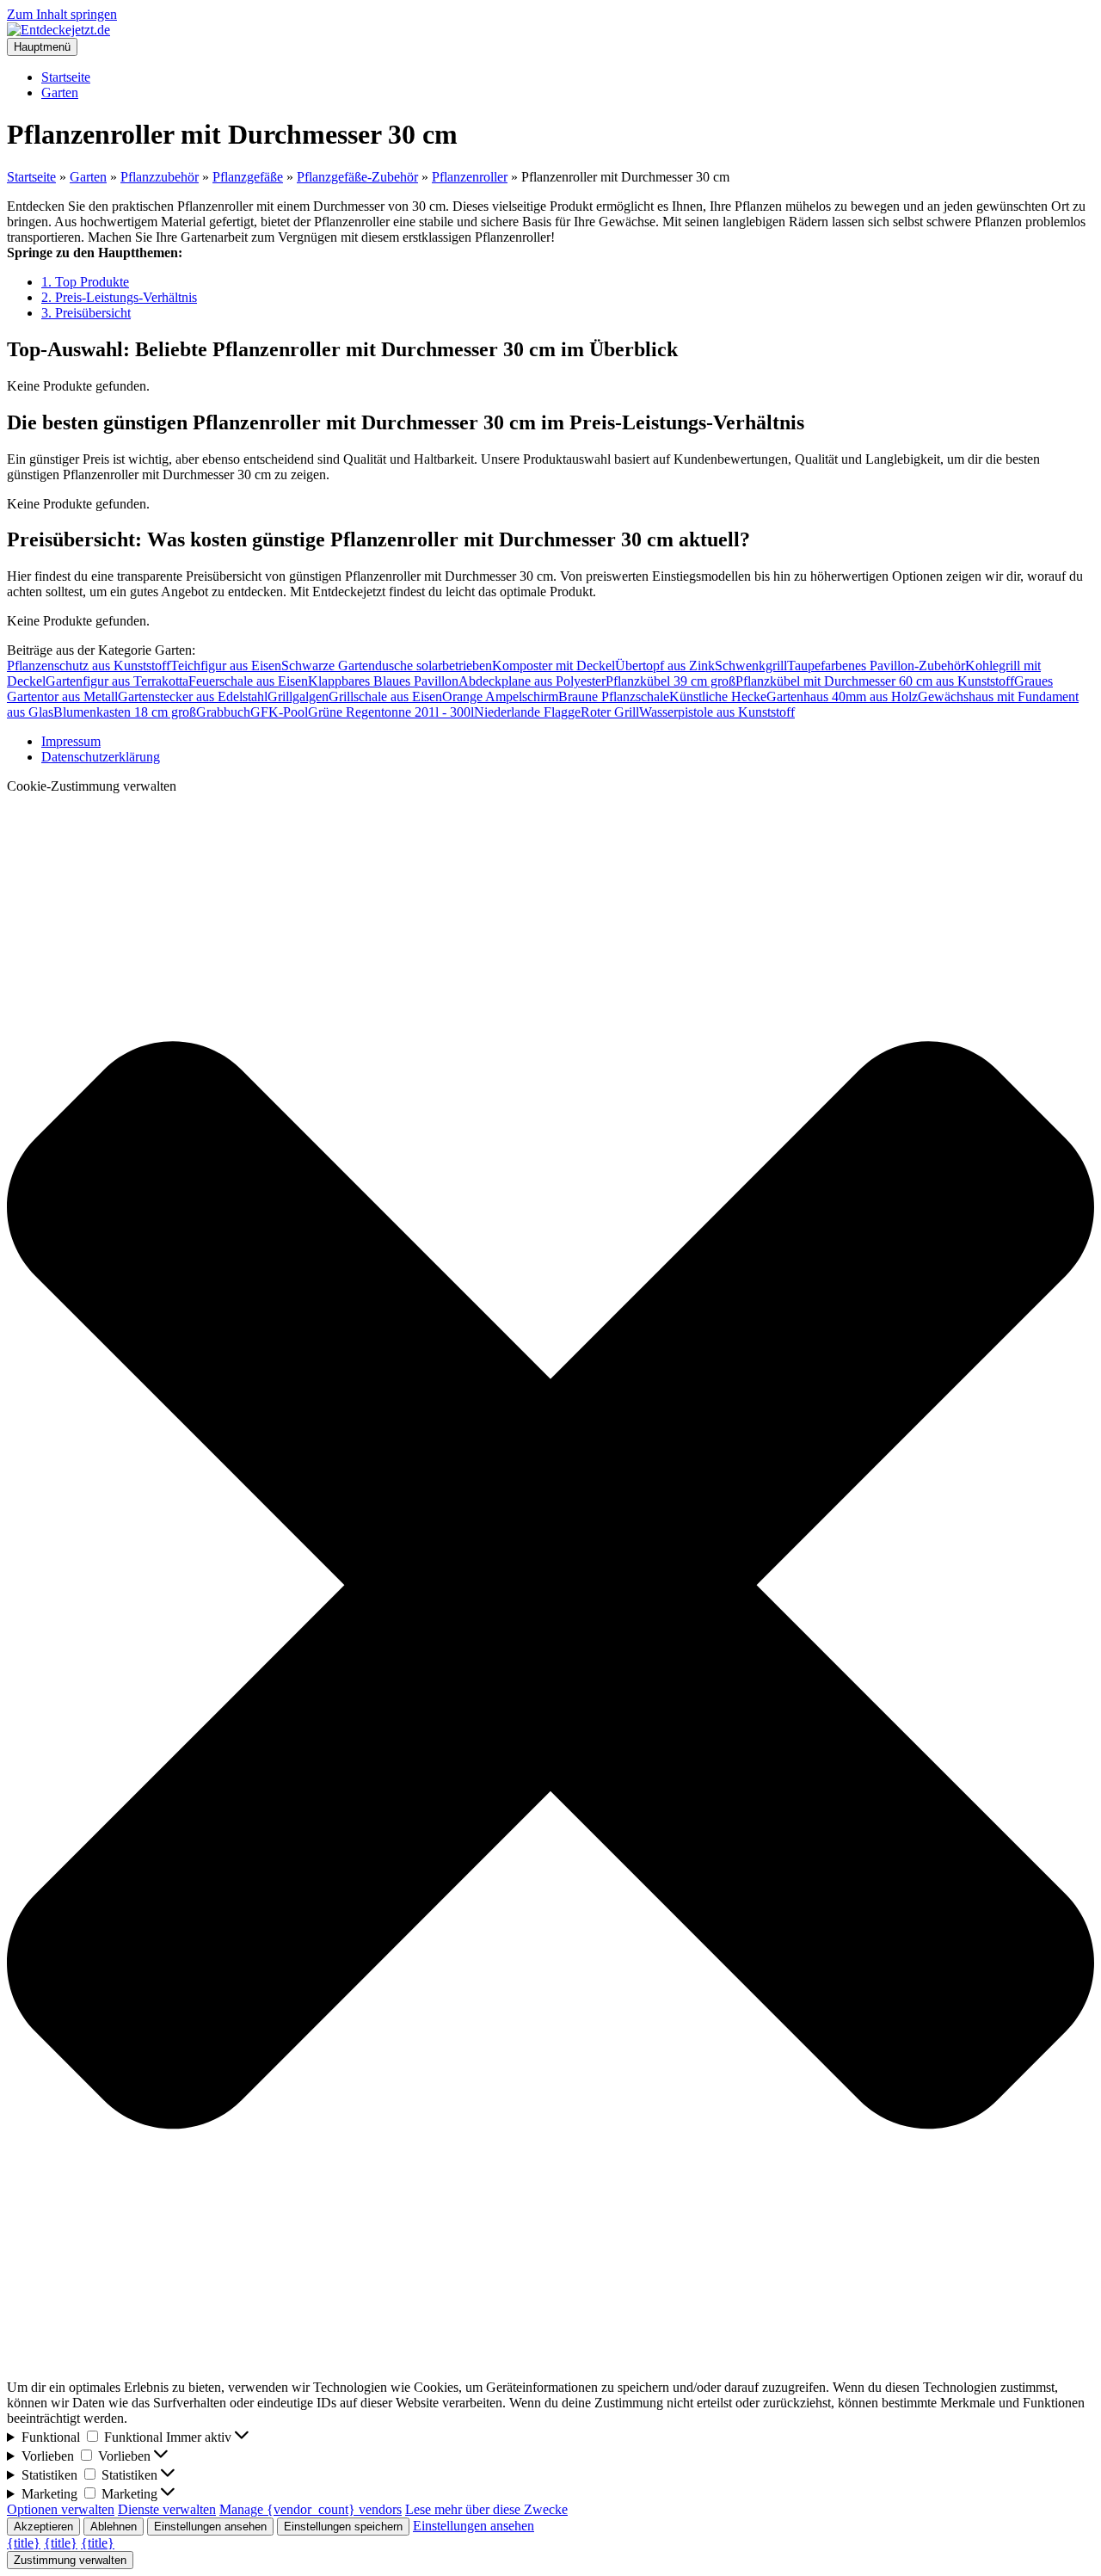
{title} (24, 2543)
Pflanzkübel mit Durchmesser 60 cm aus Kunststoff (875, 681)
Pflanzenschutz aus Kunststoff (89, 666)
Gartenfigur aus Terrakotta (117, 681)
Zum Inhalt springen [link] (62, 14)
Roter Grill (610, 712)
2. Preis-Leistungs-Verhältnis (119, 297)
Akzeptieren (43, 2527)
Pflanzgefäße (248, 177)
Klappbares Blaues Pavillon (383, 681)
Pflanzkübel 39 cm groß (670, 681)
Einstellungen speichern (343, 2527)
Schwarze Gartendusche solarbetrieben (387, 666)
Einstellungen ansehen (210, 2527)
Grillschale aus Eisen (385, 696)
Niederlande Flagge (527, 712)
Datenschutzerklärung (101, 757)
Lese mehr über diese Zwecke (486, 2509)
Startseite (66, 77)
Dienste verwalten (167, 2509)
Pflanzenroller (470, 177)
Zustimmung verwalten (70, 2560)
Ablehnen (114, 2527)
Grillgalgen (298, 696)
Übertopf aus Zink (665, 666)
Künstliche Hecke (718, 696)
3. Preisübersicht (86, 313)
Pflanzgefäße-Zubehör (357, 177)
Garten (60, 92)
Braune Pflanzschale (614, 696)
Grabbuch (223, 712)
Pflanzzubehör (160, 177)
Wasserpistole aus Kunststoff (717, 712)
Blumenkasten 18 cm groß (125, 712)
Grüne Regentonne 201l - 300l (391, 712)
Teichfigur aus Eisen (226, 666)
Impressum (71, 741)
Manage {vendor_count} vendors (311, 2509)
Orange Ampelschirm (500, 696)
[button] (550, 1587)
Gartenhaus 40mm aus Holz (842, 696)
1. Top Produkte (85, 282)
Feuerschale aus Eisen (248, 681)
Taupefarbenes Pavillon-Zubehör (876, 666)
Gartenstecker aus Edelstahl (193, 696)
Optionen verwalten (61, 2509)
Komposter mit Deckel (554, 666)
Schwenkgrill (751, 666)
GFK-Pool (279, 712)
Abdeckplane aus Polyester (532, 681)
